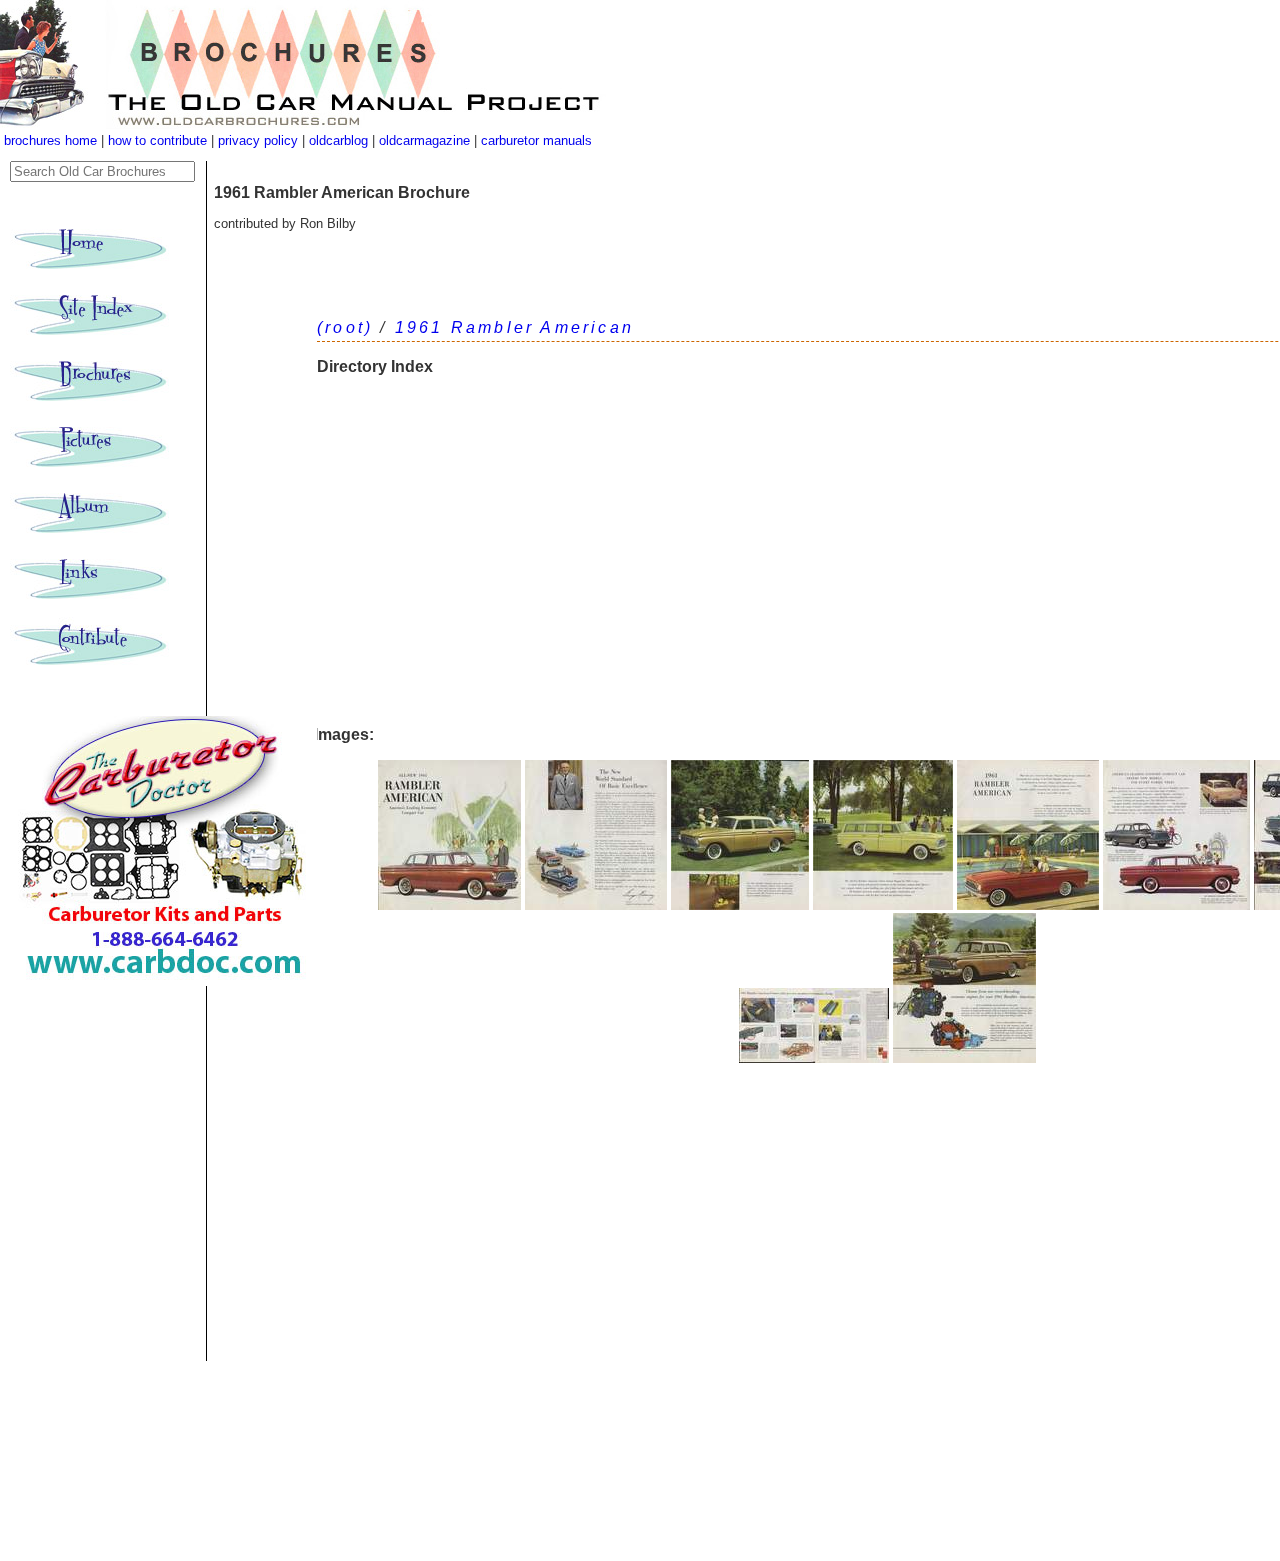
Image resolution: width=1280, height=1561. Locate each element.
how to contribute (157, 140)
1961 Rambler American (514, 327)
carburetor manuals (534, 140)
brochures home (50, 140)
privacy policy (260, 140)
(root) (345, 327)
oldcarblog (338, 140)
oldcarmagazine (426, 140)
